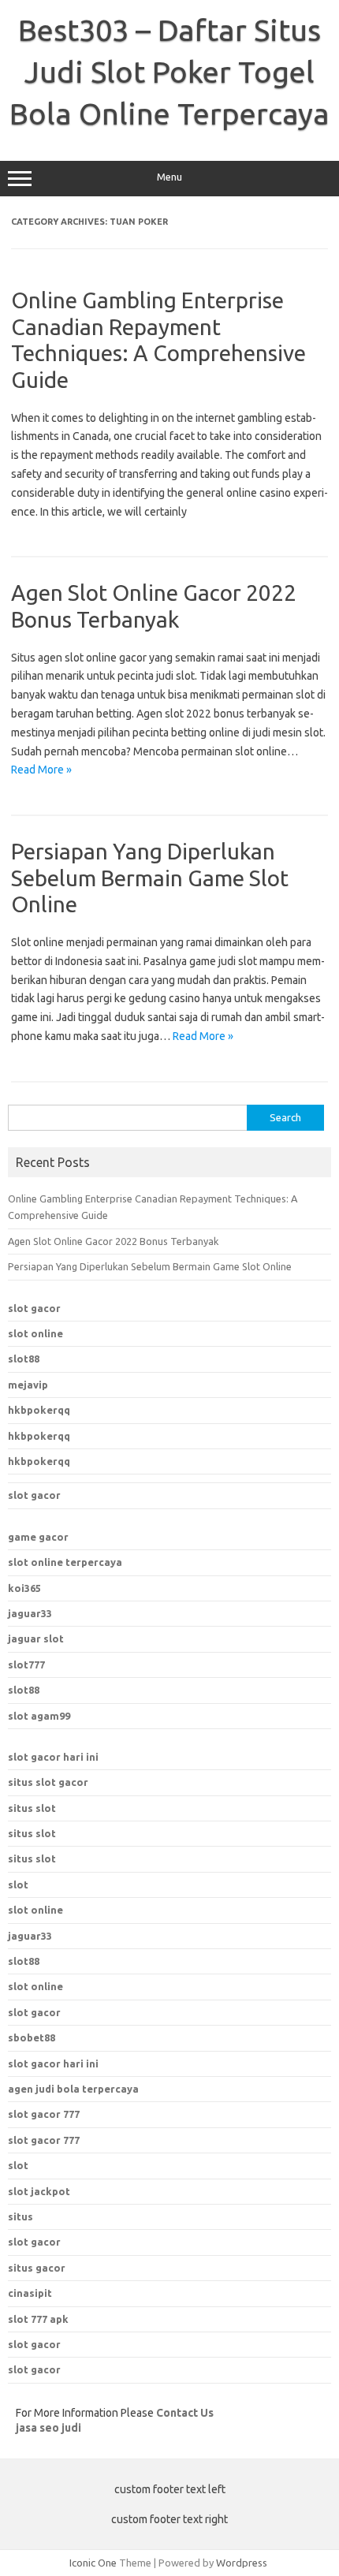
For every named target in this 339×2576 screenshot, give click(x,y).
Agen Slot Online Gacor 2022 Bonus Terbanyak (113, 1241)
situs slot (32, 1808)
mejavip (28, 1385)
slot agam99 (39, 1716)
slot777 (26, 1665)
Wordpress (242, 2563)
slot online (35, 1333)
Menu (169, 177)
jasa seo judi (48, 2428)
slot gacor (34, 1308)
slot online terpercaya (65, 1562)
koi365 (24, 1588)
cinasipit (30, 2293)
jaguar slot (36, 1638)
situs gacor (37, 2268)
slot (18, 1884)
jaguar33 (30, 1613)
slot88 (24, 1359)
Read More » (41, 770)
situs (20, 2216)
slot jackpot (39, 2191)
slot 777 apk (38, 2319)
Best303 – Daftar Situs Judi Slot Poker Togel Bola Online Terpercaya (169, 72)
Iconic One (93, 2563)
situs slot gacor (48, 1782)
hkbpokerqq (39, 1410)
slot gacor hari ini (53, 1757)
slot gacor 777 (44, 2114)
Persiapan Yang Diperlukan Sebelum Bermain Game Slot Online (150, 878)
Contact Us (185, 2413)
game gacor (38, 1537)
